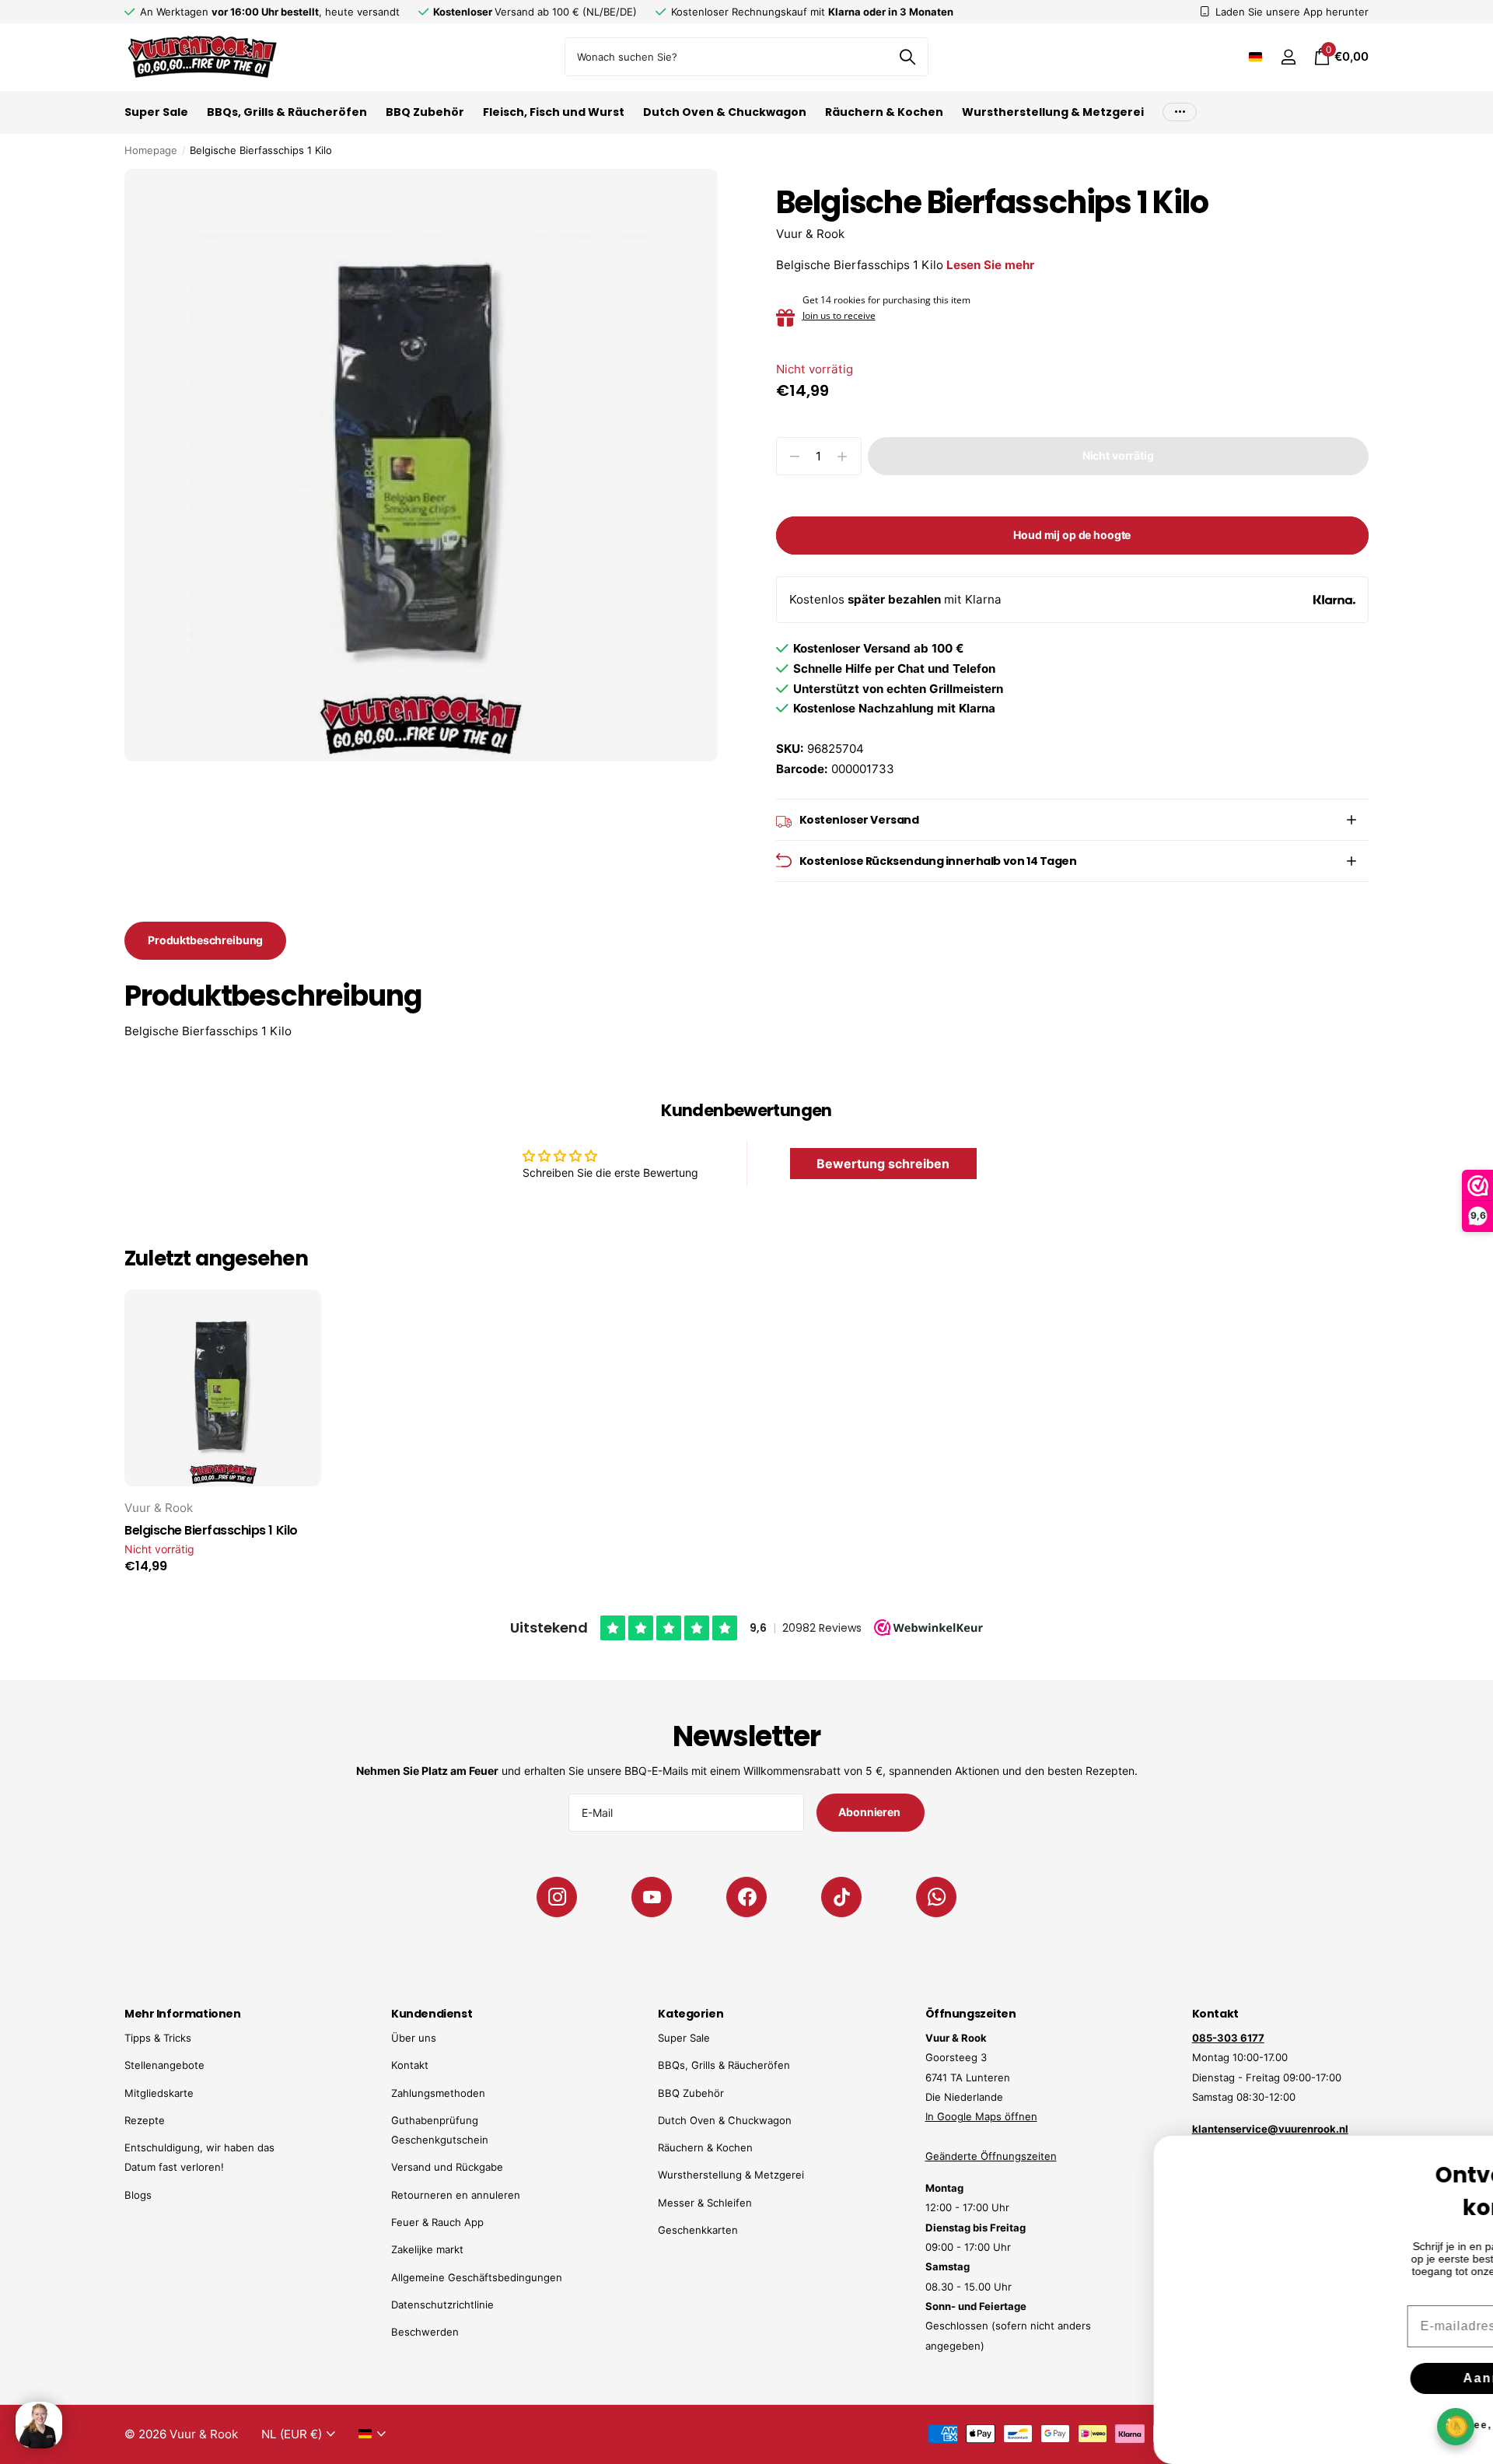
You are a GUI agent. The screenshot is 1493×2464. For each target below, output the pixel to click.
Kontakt (410, 2065)
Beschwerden (425, 2332)
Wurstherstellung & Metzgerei (1053, 112)
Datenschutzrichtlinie (442, 2305)
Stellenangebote (164, 2065)
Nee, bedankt (1377, 2425)
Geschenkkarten (698, 2230)
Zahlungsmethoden (438, 2093)
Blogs (138, 2195)
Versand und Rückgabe (447, 2167)
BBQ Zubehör (425, 112)
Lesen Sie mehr (990, 265)
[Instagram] (557, 1897)
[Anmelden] (1288, 57)
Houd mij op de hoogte (1072, 535)
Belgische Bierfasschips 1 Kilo (211, 1531)
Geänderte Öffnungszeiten (991, 2156)
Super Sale (156, 112)
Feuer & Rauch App (437, 2222)
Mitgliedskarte (159, 2093)
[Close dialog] (1471, 2158)
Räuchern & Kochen (884, 112)
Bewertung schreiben (883, 1164)
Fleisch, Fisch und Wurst (554, 112)
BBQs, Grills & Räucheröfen (287, 112)
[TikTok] (841, 1897)
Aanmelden (1377, 2378)
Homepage (151, 150)
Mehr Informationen (182, 2014)
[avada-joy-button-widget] (1456, 2426)
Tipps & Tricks (158, 2038)
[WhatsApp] (936, 1897)
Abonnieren (870, 1812)
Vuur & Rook (810, 234)
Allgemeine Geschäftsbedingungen (477, 2277)
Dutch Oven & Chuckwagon (725, 112)
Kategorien (691, 2014)
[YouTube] (652, 1897)
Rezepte (145, 2120)
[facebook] (746, 1897)
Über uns (414, 2038)
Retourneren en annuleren (456, 2195)
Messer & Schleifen (705, 2203)
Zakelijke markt (427, 2249)
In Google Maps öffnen (981, 2116)
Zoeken (907, 57)
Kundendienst (432, 2014)
